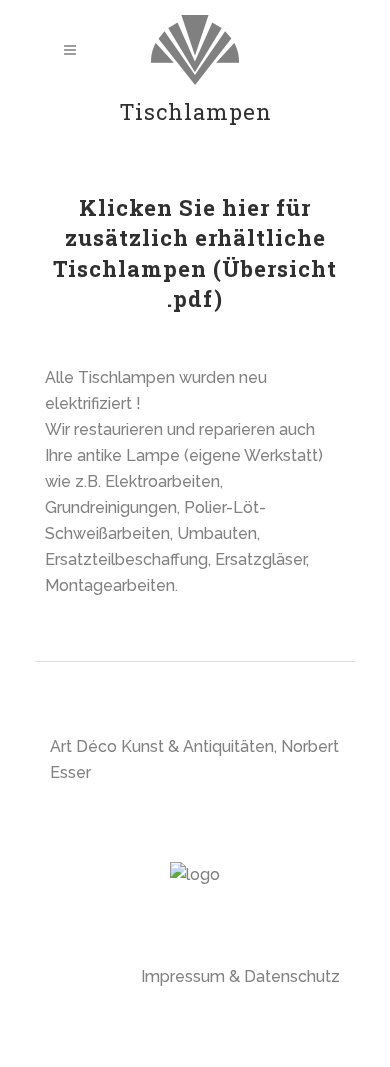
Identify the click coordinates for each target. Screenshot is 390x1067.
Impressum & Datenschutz (240, 976)
